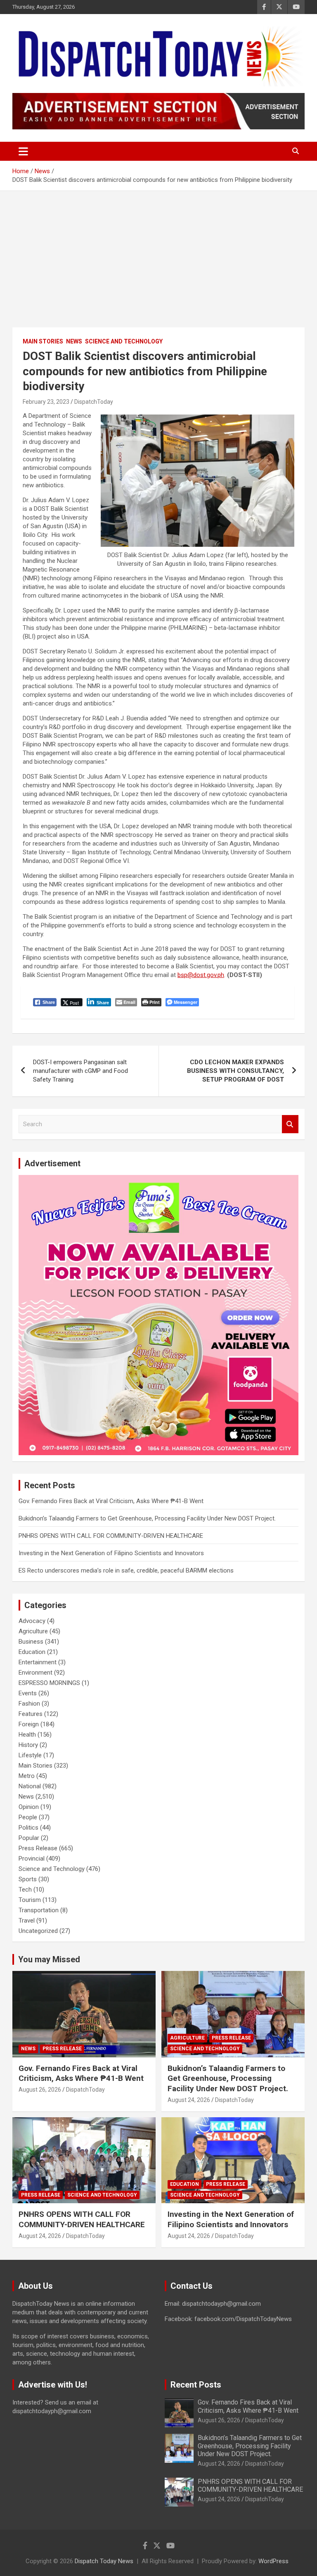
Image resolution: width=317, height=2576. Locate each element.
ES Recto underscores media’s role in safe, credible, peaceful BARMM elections (126, 1570)
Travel (27, 1921)
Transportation (39, 1910)
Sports (28, 1879)
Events (28, 1693)
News (74, 341)
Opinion (29, 1807)
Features (31, 1714)
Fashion (29, 1704)
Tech (25, 1890)
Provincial (32, 1859)
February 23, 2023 (46, 402)
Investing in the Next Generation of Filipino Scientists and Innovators (111, 1553)
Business (31, 1642)
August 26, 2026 (40, 2090)
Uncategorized (38, 1931)
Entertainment (38, 1662)
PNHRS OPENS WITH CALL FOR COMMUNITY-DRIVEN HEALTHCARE (111, 1536)
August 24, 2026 (189, 2100)
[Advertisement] (158, 253)
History (28, 1745)
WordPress (273, 2561)
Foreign (29, 1724)
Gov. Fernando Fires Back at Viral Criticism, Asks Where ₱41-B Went (111, 1501)
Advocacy (32, 1621)
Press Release (38, 1848)
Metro (27, 1776)
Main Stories (43, 341)
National (30, 1786)
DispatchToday (94, 402)
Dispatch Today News (104, 2561)
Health (27, 1735)
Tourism (30, 1900)
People (28, 1817)
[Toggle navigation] (23, 151)
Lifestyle (30, 1755)
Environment (35, 1673)
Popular (29, 1838)
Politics (28, 1828)
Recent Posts (196, 2385)
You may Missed (49, 1959)
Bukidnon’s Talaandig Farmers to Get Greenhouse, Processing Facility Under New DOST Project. (147, 1518)
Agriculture (33, 1631)
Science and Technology (124, 341)
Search (290, 1124)
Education (32, 1652)
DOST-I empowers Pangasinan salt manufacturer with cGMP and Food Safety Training (80, 1071)
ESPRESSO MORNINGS (49, 1683)
